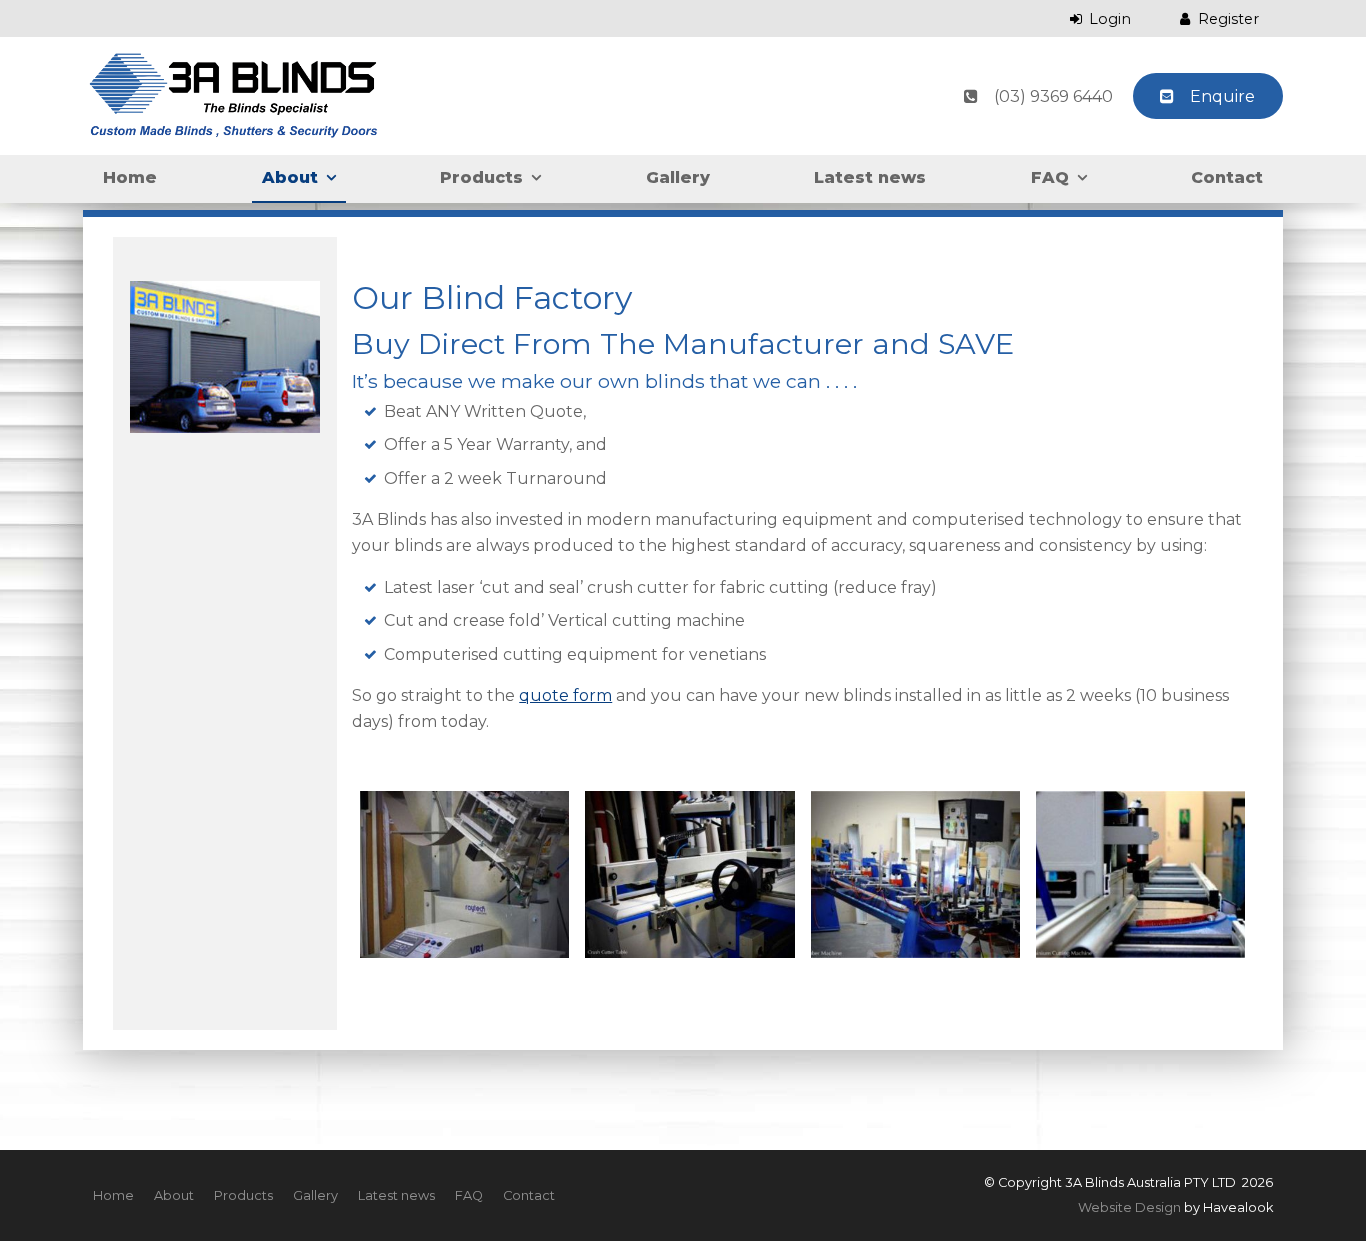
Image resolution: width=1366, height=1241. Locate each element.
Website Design (1129, 1207)
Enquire (1222, 96)
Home (130, 177)
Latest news (870, 177)
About (290, 177)
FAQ (1050, 177)
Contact (1227, 177)
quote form (565, 695)
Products (481, 177)
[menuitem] (113, 1196)
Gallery (678, 177)
